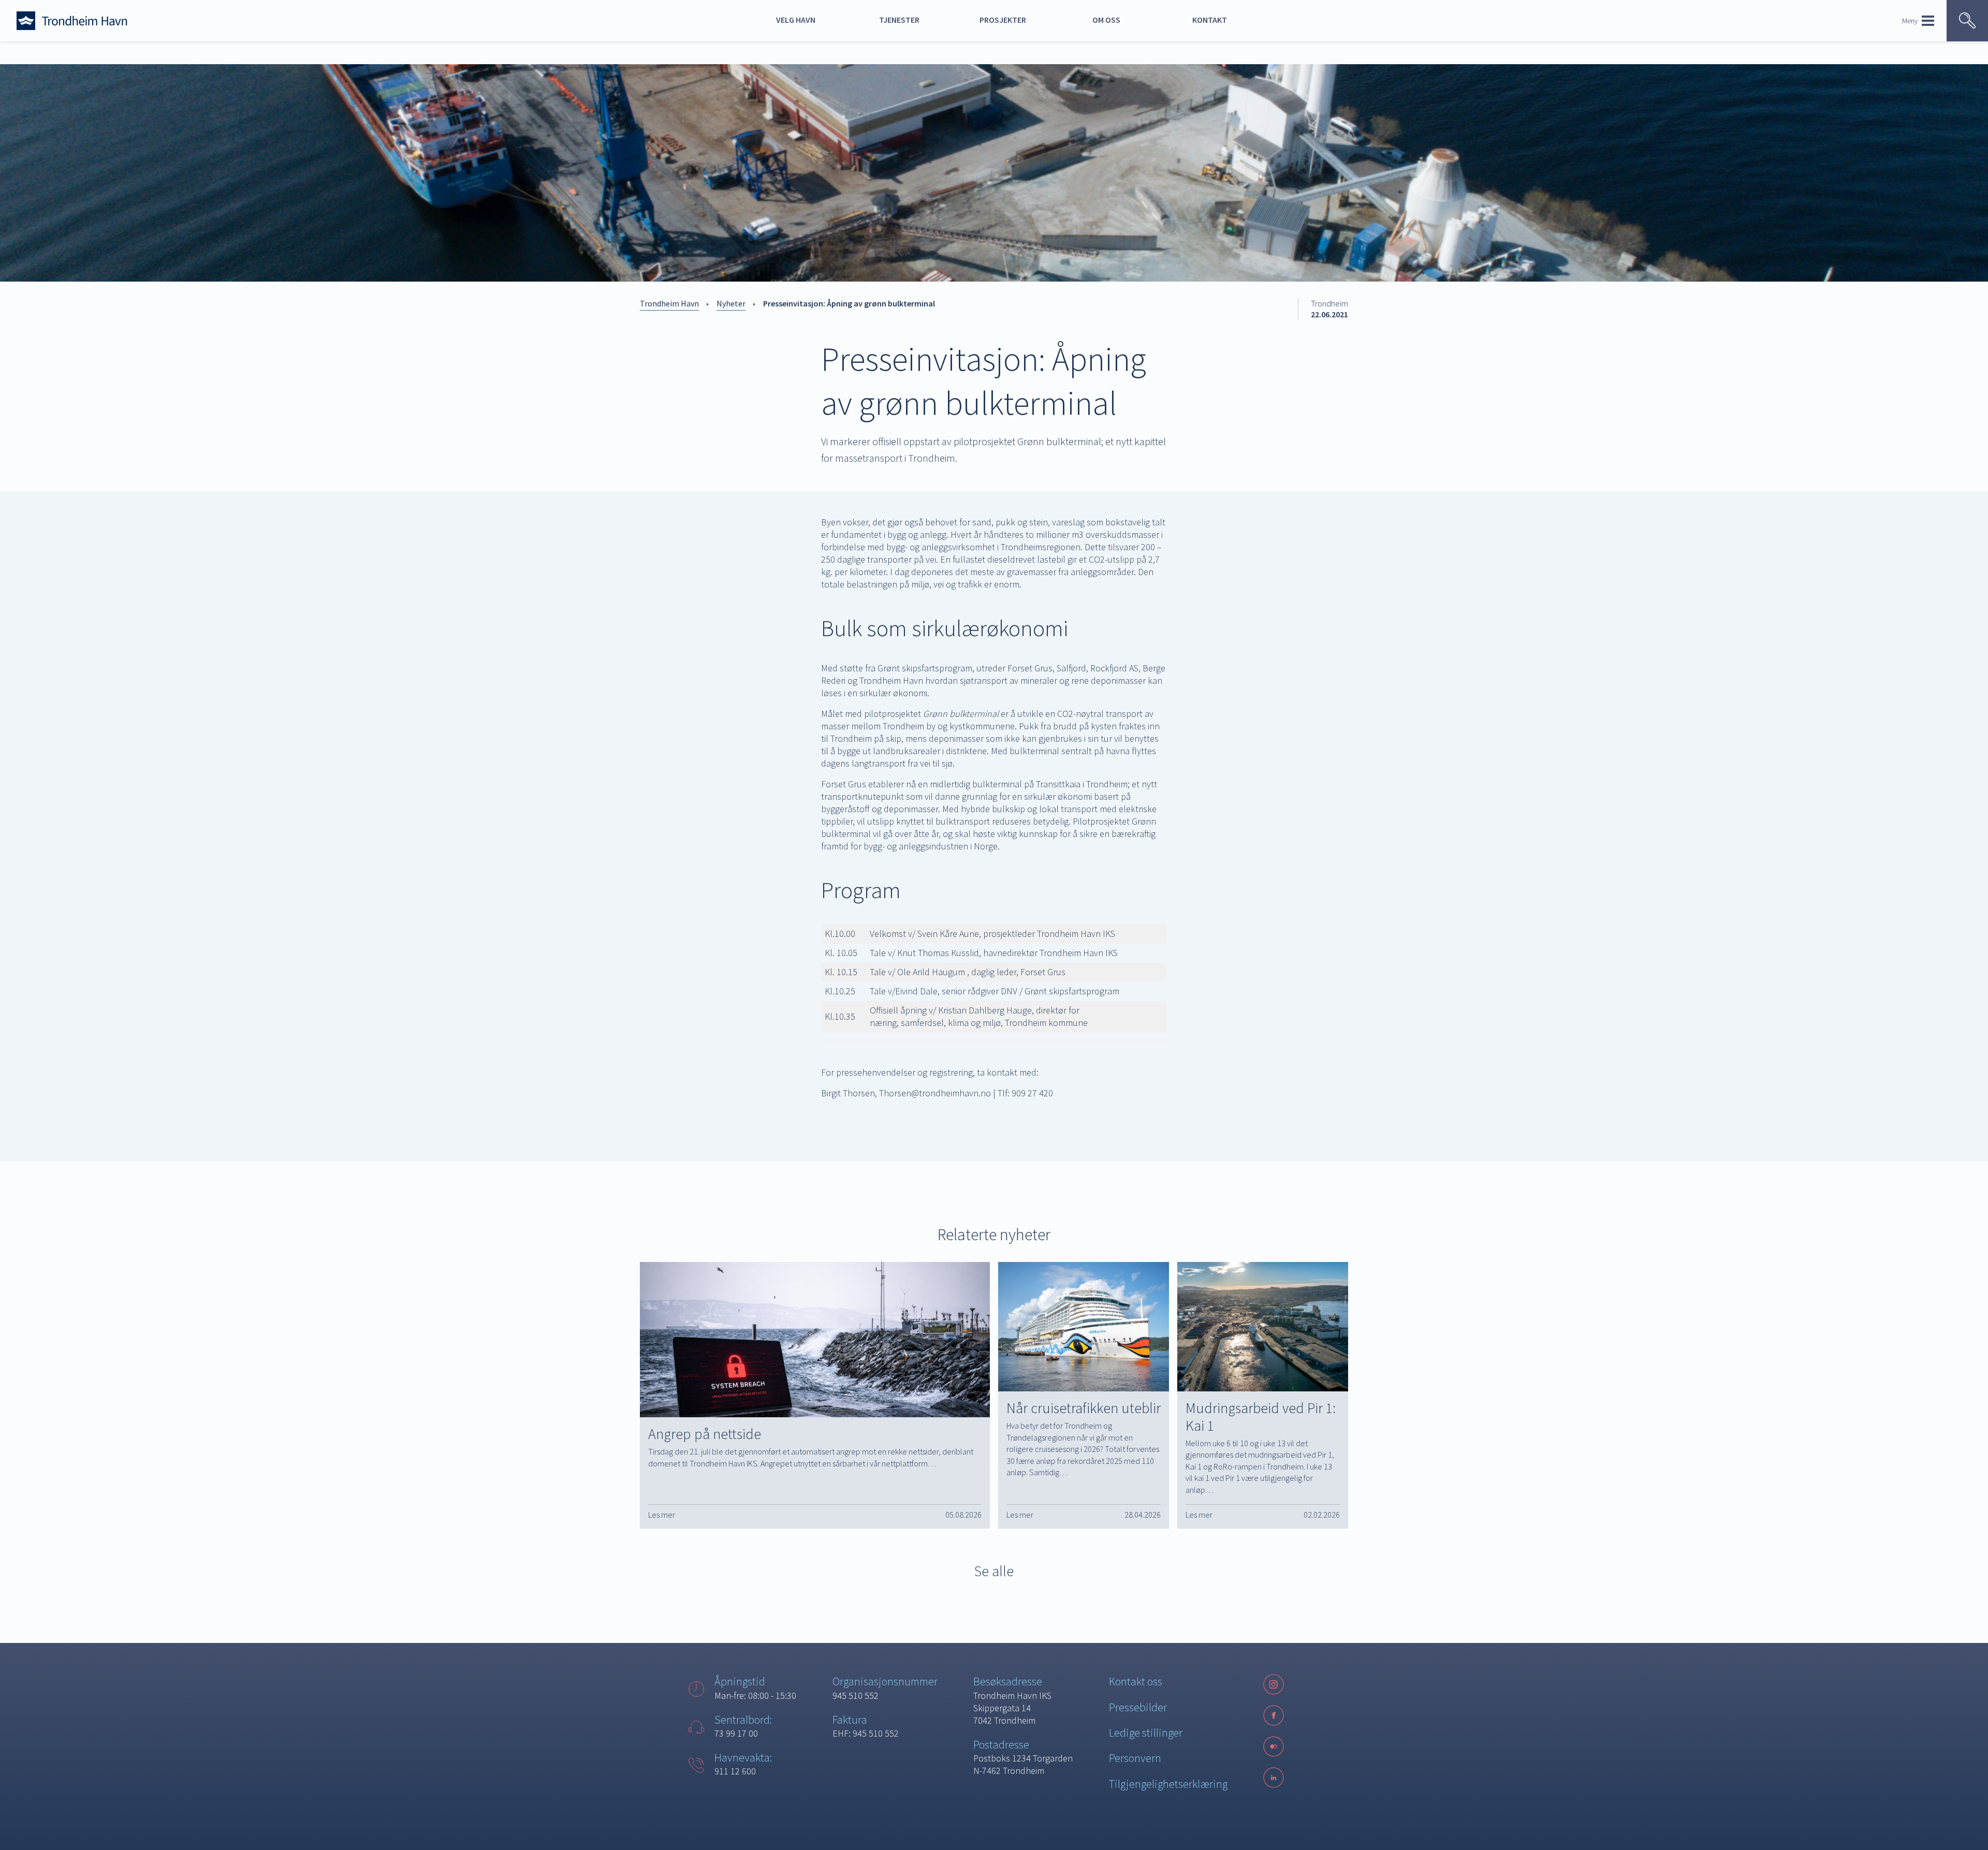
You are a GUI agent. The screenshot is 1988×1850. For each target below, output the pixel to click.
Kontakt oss (1136, 1681)
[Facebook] (1274, 1715)
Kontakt (1210, 20)
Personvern (1135, 1758)
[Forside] (94, 21)
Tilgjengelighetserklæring (1168, 1784)
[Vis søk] (1967, 21)
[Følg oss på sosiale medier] (1274, 1746)
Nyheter (731, 303)
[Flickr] (1274, 1746)
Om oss (1106, 20)
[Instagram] (1274, 1684)
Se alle (994, 1571)
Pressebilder (1138, 1707)
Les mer (662, 1515)
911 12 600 (735, 1771)
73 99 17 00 (736, 1733)
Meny (1910, 21)
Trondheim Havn (669, 303)
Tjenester (899, 20)
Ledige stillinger (1146, 1732)
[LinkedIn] (1274, 1778)
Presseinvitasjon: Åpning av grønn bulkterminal (849, 303)
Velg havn (796, 20)
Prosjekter (1003, 20)
